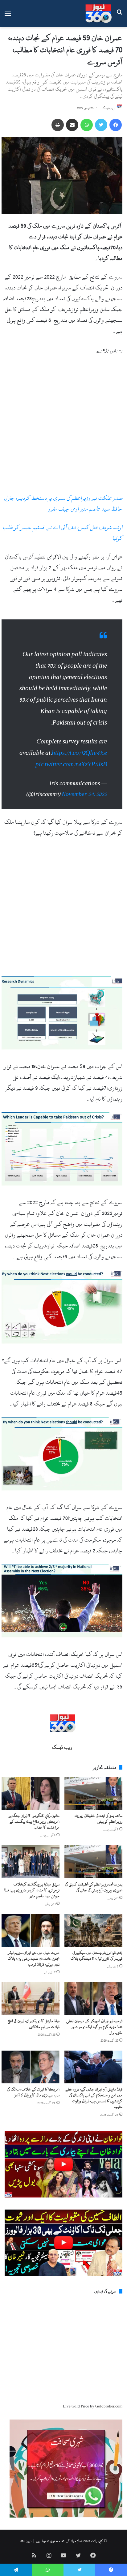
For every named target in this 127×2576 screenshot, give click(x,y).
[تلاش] (119, 16)
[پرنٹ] (58, 125)
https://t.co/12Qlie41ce (79, 753)
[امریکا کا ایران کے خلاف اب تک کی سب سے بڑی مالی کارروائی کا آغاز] (31, 2067)
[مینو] (8, 16)
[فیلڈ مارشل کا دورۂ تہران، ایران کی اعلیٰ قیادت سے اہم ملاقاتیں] (31, 1999)
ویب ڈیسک (108, 108)
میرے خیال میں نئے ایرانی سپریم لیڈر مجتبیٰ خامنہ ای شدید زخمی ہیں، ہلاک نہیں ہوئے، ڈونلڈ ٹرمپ (34, 1958)
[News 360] (98, 14)
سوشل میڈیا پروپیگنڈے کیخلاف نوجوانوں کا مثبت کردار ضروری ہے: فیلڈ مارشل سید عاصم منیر (31, 1890)
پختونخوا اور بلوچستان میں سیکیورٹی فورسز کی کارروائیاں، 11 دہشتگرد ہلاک (96, 1956)
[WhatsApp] (87, 125)
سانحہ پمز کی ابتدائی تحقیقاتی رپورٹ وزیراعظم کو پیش (98, 1819)
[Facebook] (116, 125)
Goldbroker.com (109, 2406)
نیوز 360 (26, 2541)
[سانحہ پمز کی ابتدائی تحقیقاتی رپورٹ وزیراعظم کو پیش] (93, 1793)
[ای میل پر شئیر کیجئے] (72, 125)
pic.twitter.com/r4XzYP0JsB (71, 764)
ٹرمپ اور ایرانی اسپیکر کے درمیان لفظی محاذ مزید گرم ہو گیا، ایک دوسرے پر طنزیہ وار (94, 2027)
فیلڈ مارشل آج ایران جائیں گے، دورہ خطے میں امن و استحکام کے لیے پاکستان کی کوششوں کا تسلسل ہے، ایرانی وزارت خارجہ (94, 2098)
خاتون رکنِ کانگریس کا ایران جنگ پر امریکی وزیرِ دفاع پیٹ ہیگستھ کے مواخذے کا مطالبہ (34, 1821)
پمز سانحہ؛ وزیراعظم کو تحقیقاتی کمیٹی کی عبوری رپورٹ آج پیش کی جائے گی (94, 1887)
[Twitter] (101, 125)
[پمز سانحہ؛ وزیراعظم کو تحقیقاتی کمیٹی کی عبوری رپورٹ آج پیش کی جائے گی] (93, 1862)
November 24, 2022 (84, 794)
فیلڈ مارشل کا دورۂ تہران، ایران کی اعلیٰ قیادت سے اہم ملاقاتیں (34, 2024)
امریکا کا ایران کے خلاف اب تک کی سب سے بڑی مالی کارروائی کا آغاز (33, 2092)
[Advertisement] (63, 426)
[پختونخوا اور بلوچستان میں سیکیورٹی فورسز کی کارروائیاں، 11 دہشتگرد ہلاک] (93, 1930)
